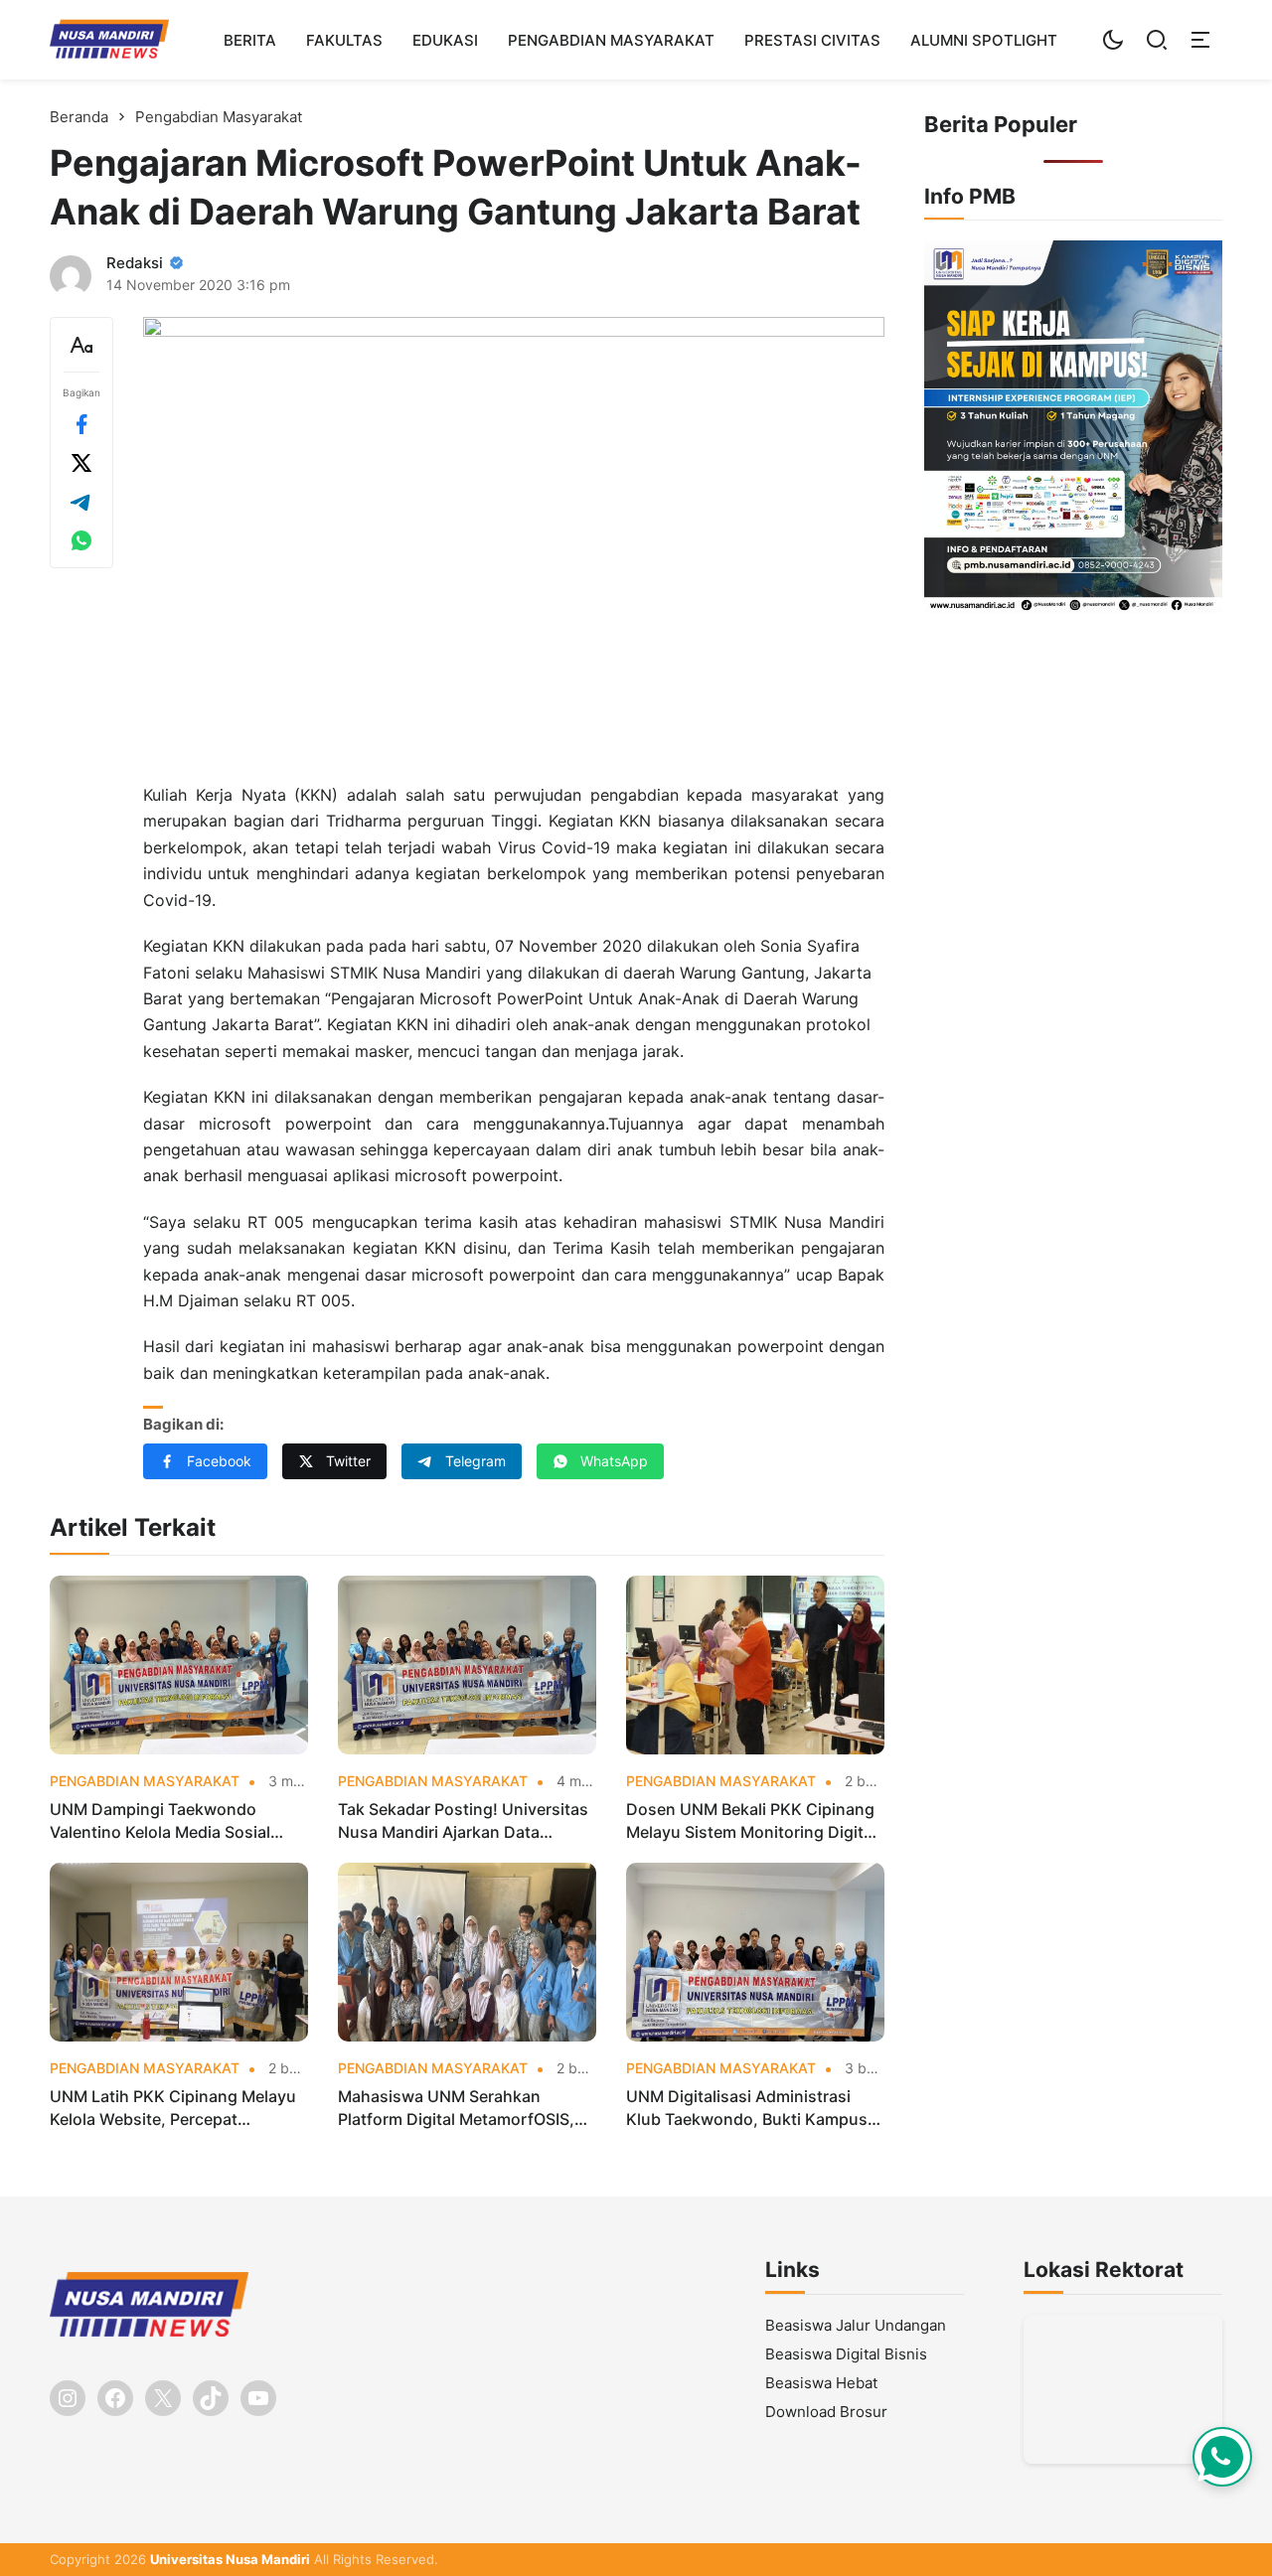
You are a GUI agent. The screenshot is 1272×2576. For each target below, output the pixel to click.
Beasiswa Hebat (821, 2383)
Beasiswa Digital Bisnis (846, 2354)
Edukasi (445, 40)
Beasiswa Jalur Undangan (856, 2325)
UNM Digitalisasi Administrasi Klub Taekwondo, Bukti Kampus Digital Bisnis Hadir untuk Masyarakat (747, 2108)
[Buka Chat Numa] (1222, 2457)
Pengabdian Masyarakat (611, 40)
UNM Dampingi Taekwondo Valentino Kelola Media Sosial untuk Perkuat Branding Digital (166, 1821)
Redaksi (135, 263)
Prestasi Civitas (812, 40)
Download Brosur (826, 2412)
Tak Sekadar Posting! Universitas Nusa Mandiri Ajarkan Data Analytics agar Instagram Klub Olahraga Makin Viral (463, 1821)
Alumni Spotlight (984, 40)
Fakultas (344, 40)
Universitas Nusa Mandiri (230, 2559)
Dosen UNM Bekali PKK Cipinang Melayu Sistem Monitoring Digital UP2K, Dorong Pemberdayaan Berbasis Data (751, 1821)
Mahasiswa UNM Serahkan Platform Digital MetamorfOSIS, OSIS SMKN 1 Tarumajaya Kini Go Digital (463, 2108)
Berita (250, 40)
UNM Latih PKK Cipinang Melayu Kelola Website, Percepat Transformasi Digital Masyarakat (173, 2108)
